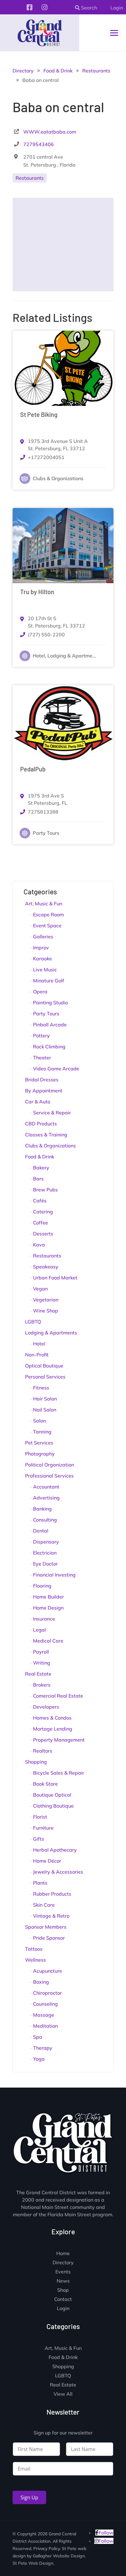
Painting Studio (50, 1003)
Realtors (43, 1751)
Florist (40, 1817)
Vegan (40, 1289)
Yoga (39, 2059)
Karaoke (43, 959)
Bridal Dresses (42, 1080)
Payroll (41, 1652)
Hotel (39, 656)
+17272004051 (46, 457)
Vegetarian (46, 1300)
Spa (38, 2037)
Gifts (39, 1839)
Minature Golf (49, 981)
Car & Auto (38, 1102)
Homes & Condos (52, 1718)
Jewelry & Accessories (58, 1872)
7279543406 (39, 144)
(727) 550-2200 (46, 635)
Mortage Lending (53, 1729)
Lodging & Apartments (51, 1333)
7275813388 (43, 812)
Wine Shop (46, 1311)
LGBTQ (33, 1322)
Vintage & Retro (51, 1916)
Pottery (41, 1036)
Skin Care (44, 1905)
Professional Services (49, 1476)
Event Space (47, 926)
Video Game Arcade (56, 1069)
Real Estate (38, 1674)
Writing (42, 1663)
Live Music (45, 970)
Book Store (45, 1784)
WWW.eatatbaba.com (50, 132)
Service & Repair (52, 1113)
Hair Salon (45, 1399)
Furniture (43, 1828)
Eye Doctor (45, 1564)
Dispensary (46, 1542)
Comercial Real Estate (58, 1696)
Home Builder (48, 1597)
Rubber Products (52, 1894)
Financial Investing (54, 1575)
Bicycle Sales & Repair (59, 1773)
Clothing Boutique (53, 1806)
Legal (39, 1630)
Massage (44, 2015)
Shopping (36, 1762)
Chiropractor (47, 1993)
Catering (43, 1212)
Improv (41, 948)
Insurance (44, 1619)
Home (63, 2254)
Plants (40, 1883)
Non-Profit (37, 1355)
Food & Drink (40, 1157)
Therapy (43, 2048)
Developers (46, 1707)
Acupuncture (48, 1971)
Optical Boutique (44, 1366)
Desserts (43, 1234)
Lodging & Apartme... (72, 656)
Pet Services (39, 1443)
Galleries (43, 937)
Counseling (45, 2004)
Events (63, 2272)
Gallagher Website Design (59, 2556)
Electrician (45, 1553)
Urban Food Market (55, 1278)
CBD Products (41, 1124)
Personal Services (45, 1377)
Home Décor (47, 1861)
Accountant (46, 1487)
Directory (63, 2263)
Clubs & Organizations (58, 478)
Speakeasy (46, 1267)
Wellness (35, 1960)
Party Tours (46, 833)
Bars (38, 1179)
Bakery (41, 1168)
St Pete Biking (39, 414)
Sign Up (29, 2497)
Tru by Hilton (37, 592)
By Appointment (44, 1091)
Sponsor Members (46, 1927)
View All (63, 2394)
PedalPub (33, 769)
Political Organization (50, 1465)
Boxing (41, 1982)
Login (117, 8)
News (63, 2281)
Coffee (41, 1223)
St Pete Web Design (33, 2563)
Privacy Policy (46, 2548)
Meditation (45, 2026)
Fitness (41, 1388)
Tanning (42, 1432)
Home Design (48, 1608)
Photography (40, 1454)
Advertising (46, 1498)
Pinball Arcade (50, 1025)
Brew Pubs (45, 1190)
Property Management (59, 1740)
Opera (40, 992)
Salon (39, 1421)
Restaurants (30, 178)
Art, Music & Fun (44, 903)
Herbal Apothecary (55, 1850)
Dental (41, 1531)
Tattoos (34, 1949)
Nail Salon (45, 1410)
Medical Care (48, 1641)
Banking (42, 1509)
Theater (42, 1058)
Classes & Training (46, 1135)
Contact (63, 2300)
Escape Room (48, 914)
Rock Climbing (49, 1047)
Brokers (42, 1685)
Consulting (45, 1520)
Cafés (40, 1201)
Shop (63, 2290)
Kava (39, 1245)
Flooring (42, 1586)
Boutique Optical (52, 1795)
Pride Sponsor (49, 1938)
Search (88, 8)
